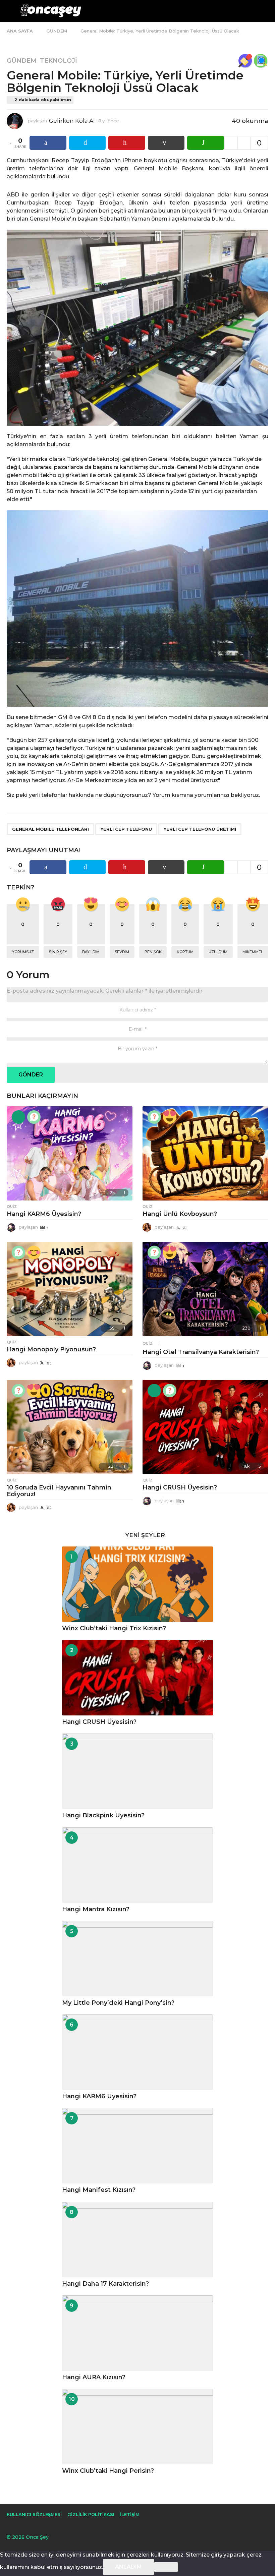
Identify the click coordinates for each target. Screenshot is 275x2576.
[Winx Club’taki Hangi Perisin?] (137, 2427)
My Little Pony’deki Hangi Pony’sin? (118, 2003)
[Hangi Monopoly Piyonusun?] (70, 1289)
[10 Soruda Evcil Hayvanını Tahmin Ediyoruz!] (70, 1427)
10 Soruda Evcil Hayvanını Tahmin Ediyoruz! (59, 1491)
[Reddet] (166, 2567)
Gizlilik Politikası (91, 2514)
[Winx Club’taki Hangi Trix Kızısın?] (137, 1584)
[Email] (51, 2525)
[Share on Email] (166, 143)
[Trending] (18, 1117)
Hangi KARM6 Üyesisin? (44, 1214)
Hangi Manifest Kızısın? (99, 2190)
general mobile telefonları (50, 829)
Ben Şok (153, 952)
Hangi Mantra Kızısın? (96, 1909)
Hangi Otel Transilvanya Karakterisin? (201, 1352)
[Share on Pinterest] (127, 143)
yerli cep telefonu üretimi (200, 829)
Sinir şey (58, 952)
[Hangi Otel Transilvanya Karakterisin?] (205, 1289)
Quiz (12, 1207)
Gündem (22, 61)
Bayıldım (91, 952)
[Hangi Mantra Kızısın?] (137, 1865)
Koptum (185, 952)
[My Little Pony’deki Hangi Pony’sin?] (137, 1959)
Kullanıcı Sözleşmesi (34, 2514)
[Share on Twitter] (88, 143)
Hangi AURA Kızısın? (94, 2377)
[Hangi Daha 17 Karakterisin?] (137, 2240)
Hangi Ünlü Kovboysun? (180, 1214)
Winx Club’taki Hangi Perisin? (108, 2471)
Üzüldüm (218, 952)
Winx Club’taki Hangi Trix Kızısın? (114, 1628)
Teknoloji (59, 61)
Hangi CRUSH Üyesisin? (180, 1487)
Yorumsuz (23, 952)
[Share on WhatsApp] (206, 143)
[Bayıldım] (170, 1117)
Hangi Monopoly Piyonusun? (51, 1349)
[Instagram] (23, 2525)
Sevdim (122, 952)
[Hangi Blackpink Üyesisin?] (137, 1771)
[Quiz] (34, 1117)
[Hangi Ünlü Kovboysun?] (205, 1153)
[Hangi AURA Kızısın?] (137, 2333)
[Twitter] (37, 2525)
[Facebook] (9, 2525)
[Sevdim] (34, 1252)
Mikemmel (253, 952)
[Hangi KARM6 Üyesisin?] (70, 1153)
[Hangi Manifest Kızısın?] (137, 2146)
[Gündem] (245, 61)
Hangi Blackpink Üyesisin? (103, 1815)
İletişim (130, 2514)
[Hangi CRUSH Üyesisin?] (205, 1427)
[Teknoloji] (261, 61)
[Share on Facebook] (48, 143)
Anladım (128, 2567)
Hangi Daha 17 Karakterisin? (105, 2284)
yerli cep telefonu (126, 829)
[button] (11, 11)
